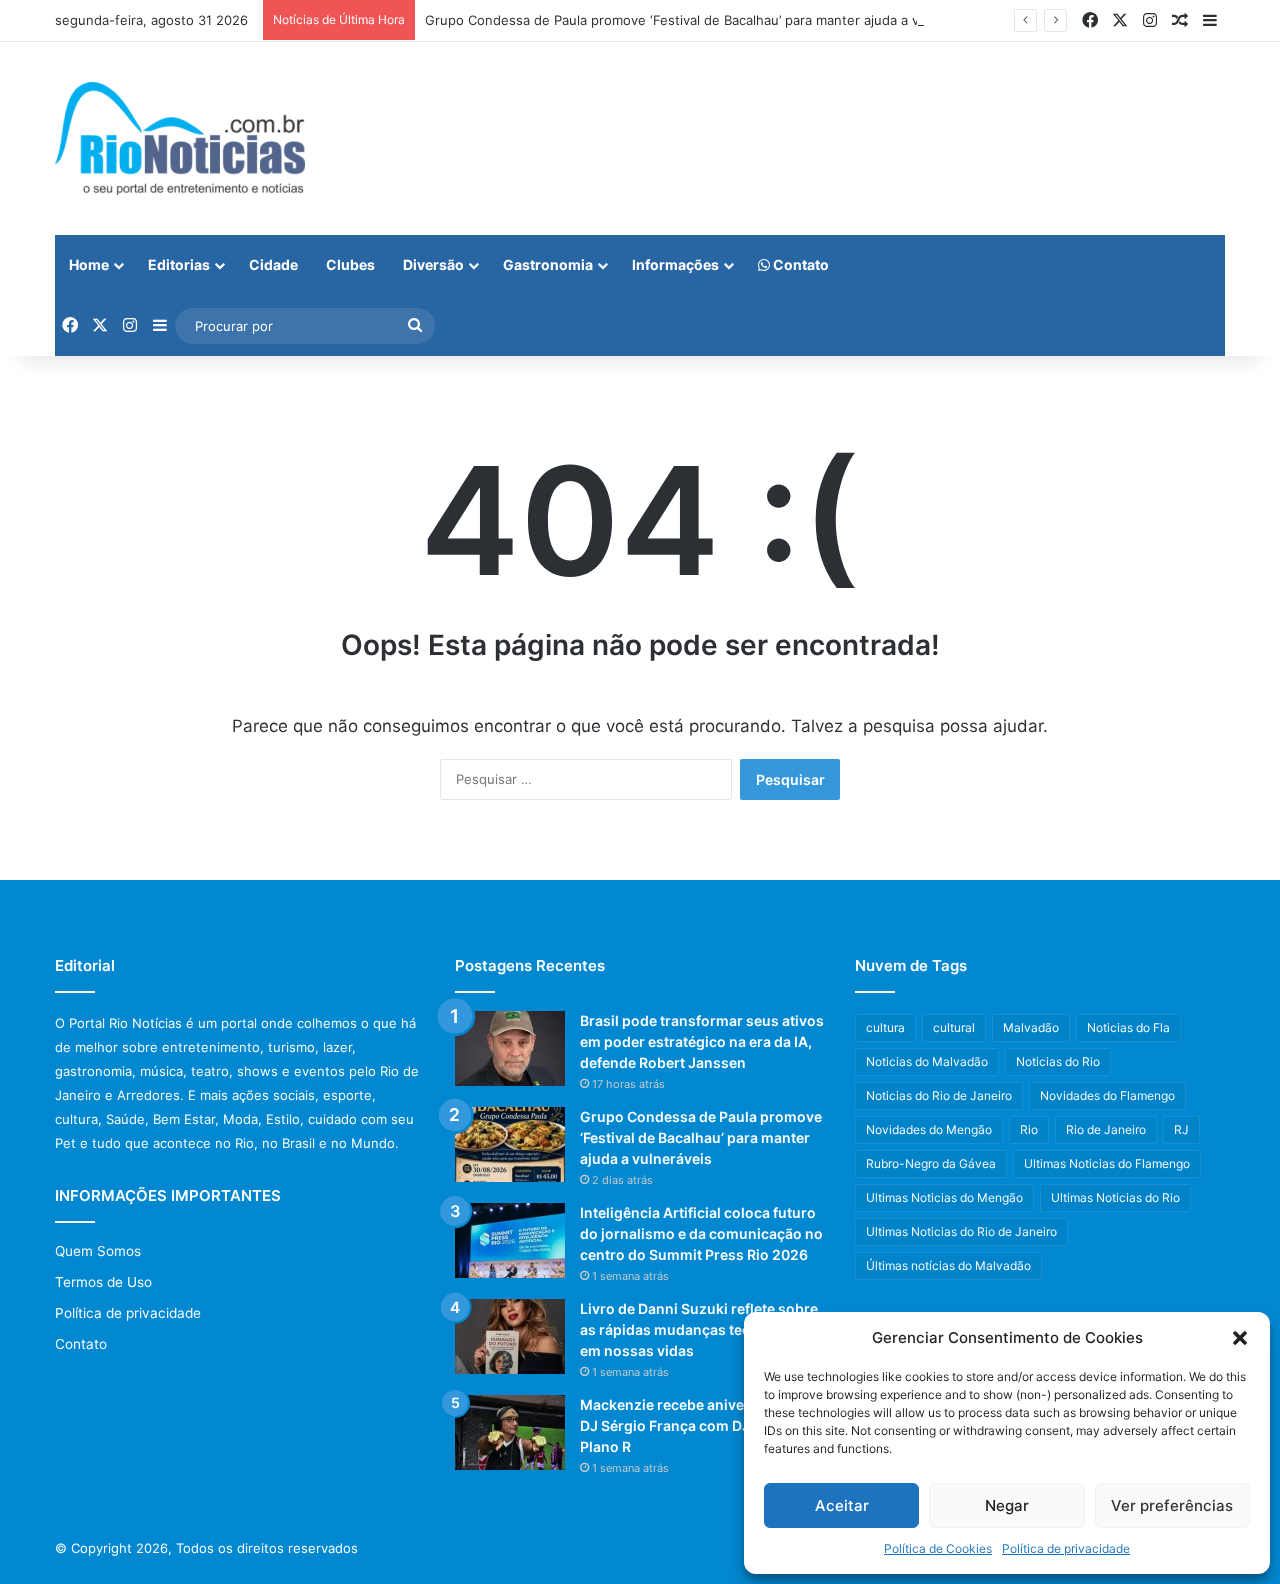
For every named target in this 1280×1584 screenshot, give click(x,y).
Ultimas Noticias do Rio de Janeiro (961, 1231)
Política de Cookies (938, 1548)
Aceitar (842, 1505)
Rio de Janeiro (1106, 1129)
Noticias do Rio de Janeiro (939, 1095)
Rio (1029, 1129)
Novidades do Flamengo (1107, 1095)
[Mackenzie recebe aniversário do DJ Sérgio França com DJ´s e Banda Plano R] (510, 1432)
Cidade (273, 264)
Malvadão (1031, 1027)
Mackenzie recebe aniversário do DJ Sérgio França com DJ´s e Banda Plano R (701, 1425)
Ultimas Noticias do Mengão (944, 1197)
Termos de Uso (103, 1282)
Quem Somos (98, 1251)
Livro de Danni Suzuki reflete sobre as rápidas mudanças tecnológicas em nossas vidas (699, 1329)
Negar (1007, 1505)
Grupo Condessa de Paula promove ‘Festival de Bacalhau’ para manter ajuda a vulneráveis (704, 20)
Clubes (350, 264)
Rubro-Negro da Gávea (931, 1163)
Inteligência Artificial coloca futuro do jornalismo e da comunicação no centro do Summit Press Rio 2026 (701, 1233)
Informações (675, 264)
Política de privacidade (1066, 1548)
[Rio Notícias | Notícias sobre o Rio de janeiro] (180, 138)
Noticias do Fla (1128, 1027)
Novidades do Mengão (929, 1129)
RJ (1181, 1129)
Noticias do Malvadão (927, 1061)
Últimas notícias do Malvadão (948, 1265)
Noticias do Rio (1058, 1061)
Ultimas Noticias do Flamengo (1107, 1163)
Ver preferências (1172, 1505)
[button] (1240, 1338)
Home (89, 264)
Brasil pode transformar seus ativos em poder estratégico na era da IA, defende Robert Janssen (702, 1041)
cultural (954, 1027)
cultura (885, 1027)
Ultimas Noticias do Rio (1115, 1197)
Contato (799, 264)
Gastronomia (548, 264)
